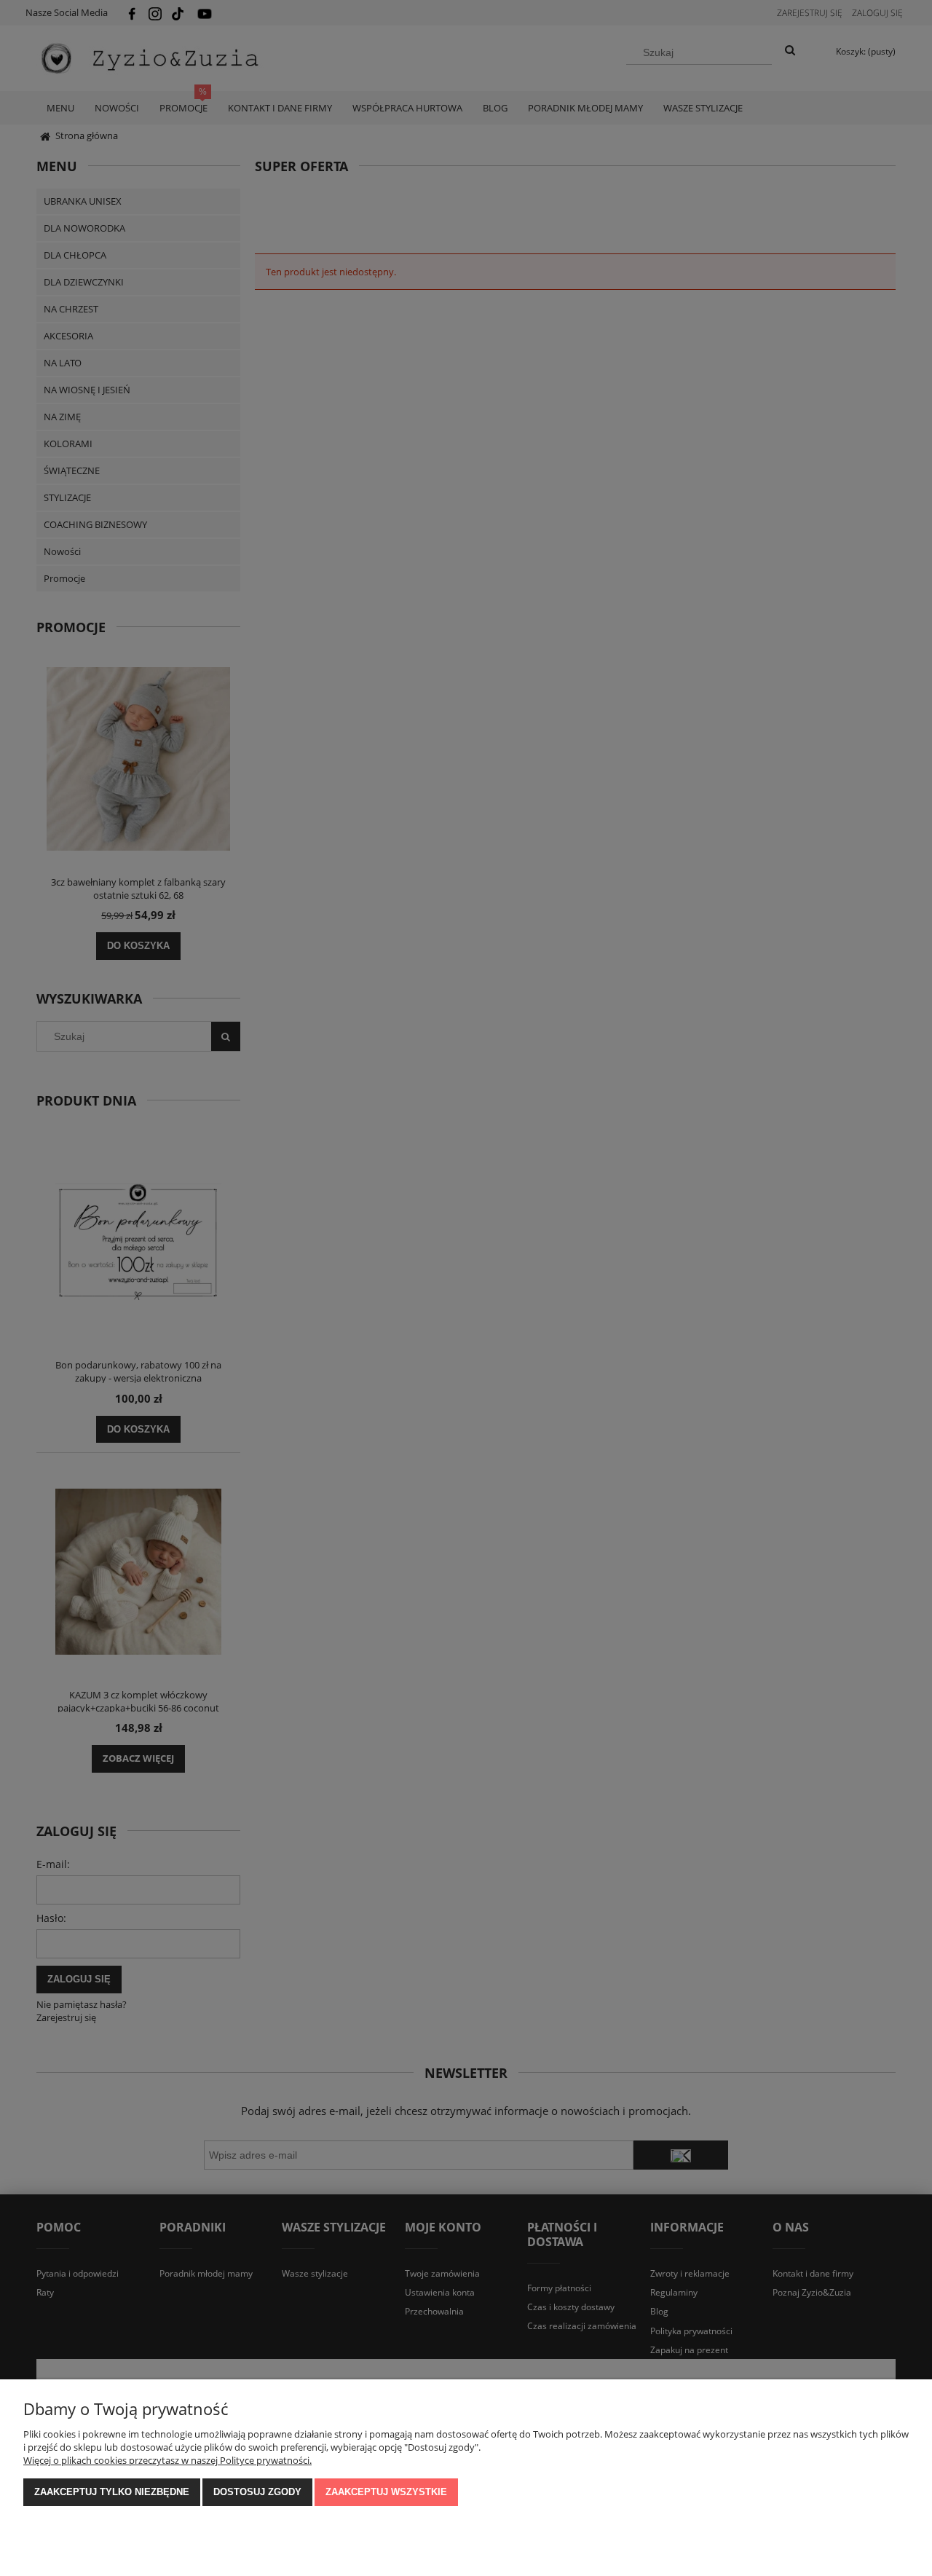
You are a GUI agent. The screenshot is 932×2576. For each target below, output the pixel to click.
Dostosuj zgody (257, 2492)
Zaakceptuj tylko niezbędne (112, 2492)
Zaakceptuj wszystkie (386, 2492)
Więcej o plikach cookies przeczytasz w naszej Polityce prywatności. (167, 2460)
